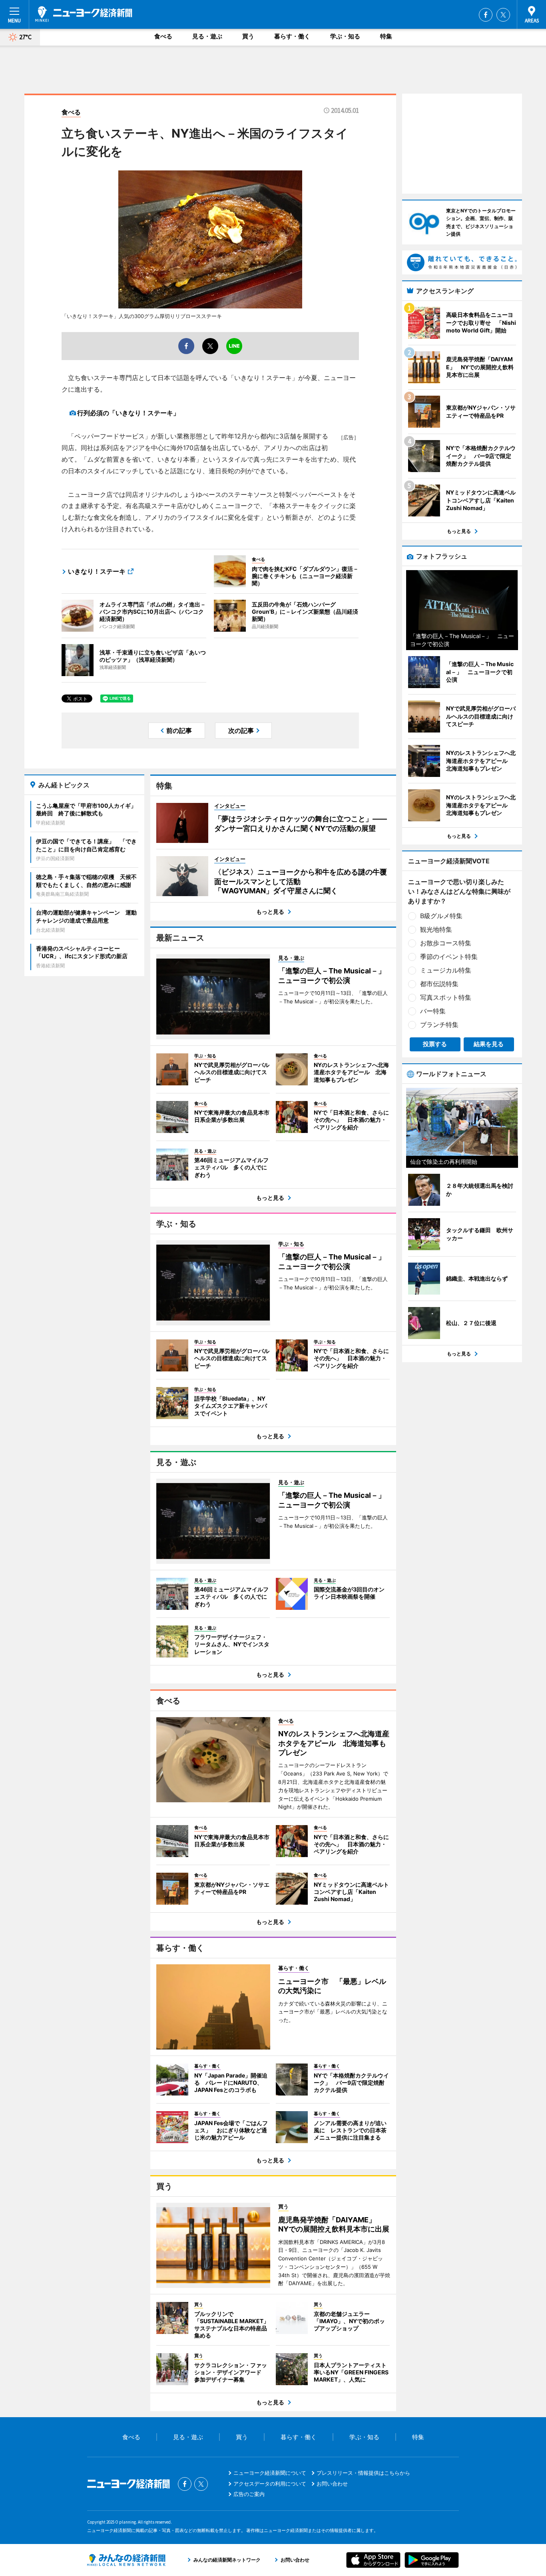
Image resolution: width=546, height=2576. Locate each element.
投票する (435, 1044)
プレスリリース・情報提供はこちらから (363, 2473)
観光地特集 (436, 929)
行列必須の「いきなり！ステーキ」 (128, 413)
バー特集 (433, 1011)
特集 (386, 36)
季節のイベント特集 (449, 957)
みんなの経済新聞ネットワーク (126, 2560)
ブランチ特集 (439, 1025)
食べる (163, 36)
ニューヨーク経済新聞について (270, 2473)
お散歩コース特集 (446, 943)
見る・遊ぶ (207, 36)
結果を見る (489, 1044)
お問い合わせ (332, 2484)
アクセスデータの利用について (270, 2484)
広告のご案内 (249, 2494)
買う (248, 36)
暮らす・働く (292, 36)
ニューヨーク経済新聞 (84, 14)
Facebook (486, 15)
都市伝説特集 (439, 984)
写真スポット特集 (446, 997)
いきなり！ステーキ (97, 571)
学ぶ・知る (345, 36)
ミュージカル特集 (446, 970)
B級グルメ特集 (441, 916)
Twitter (503, 15)
